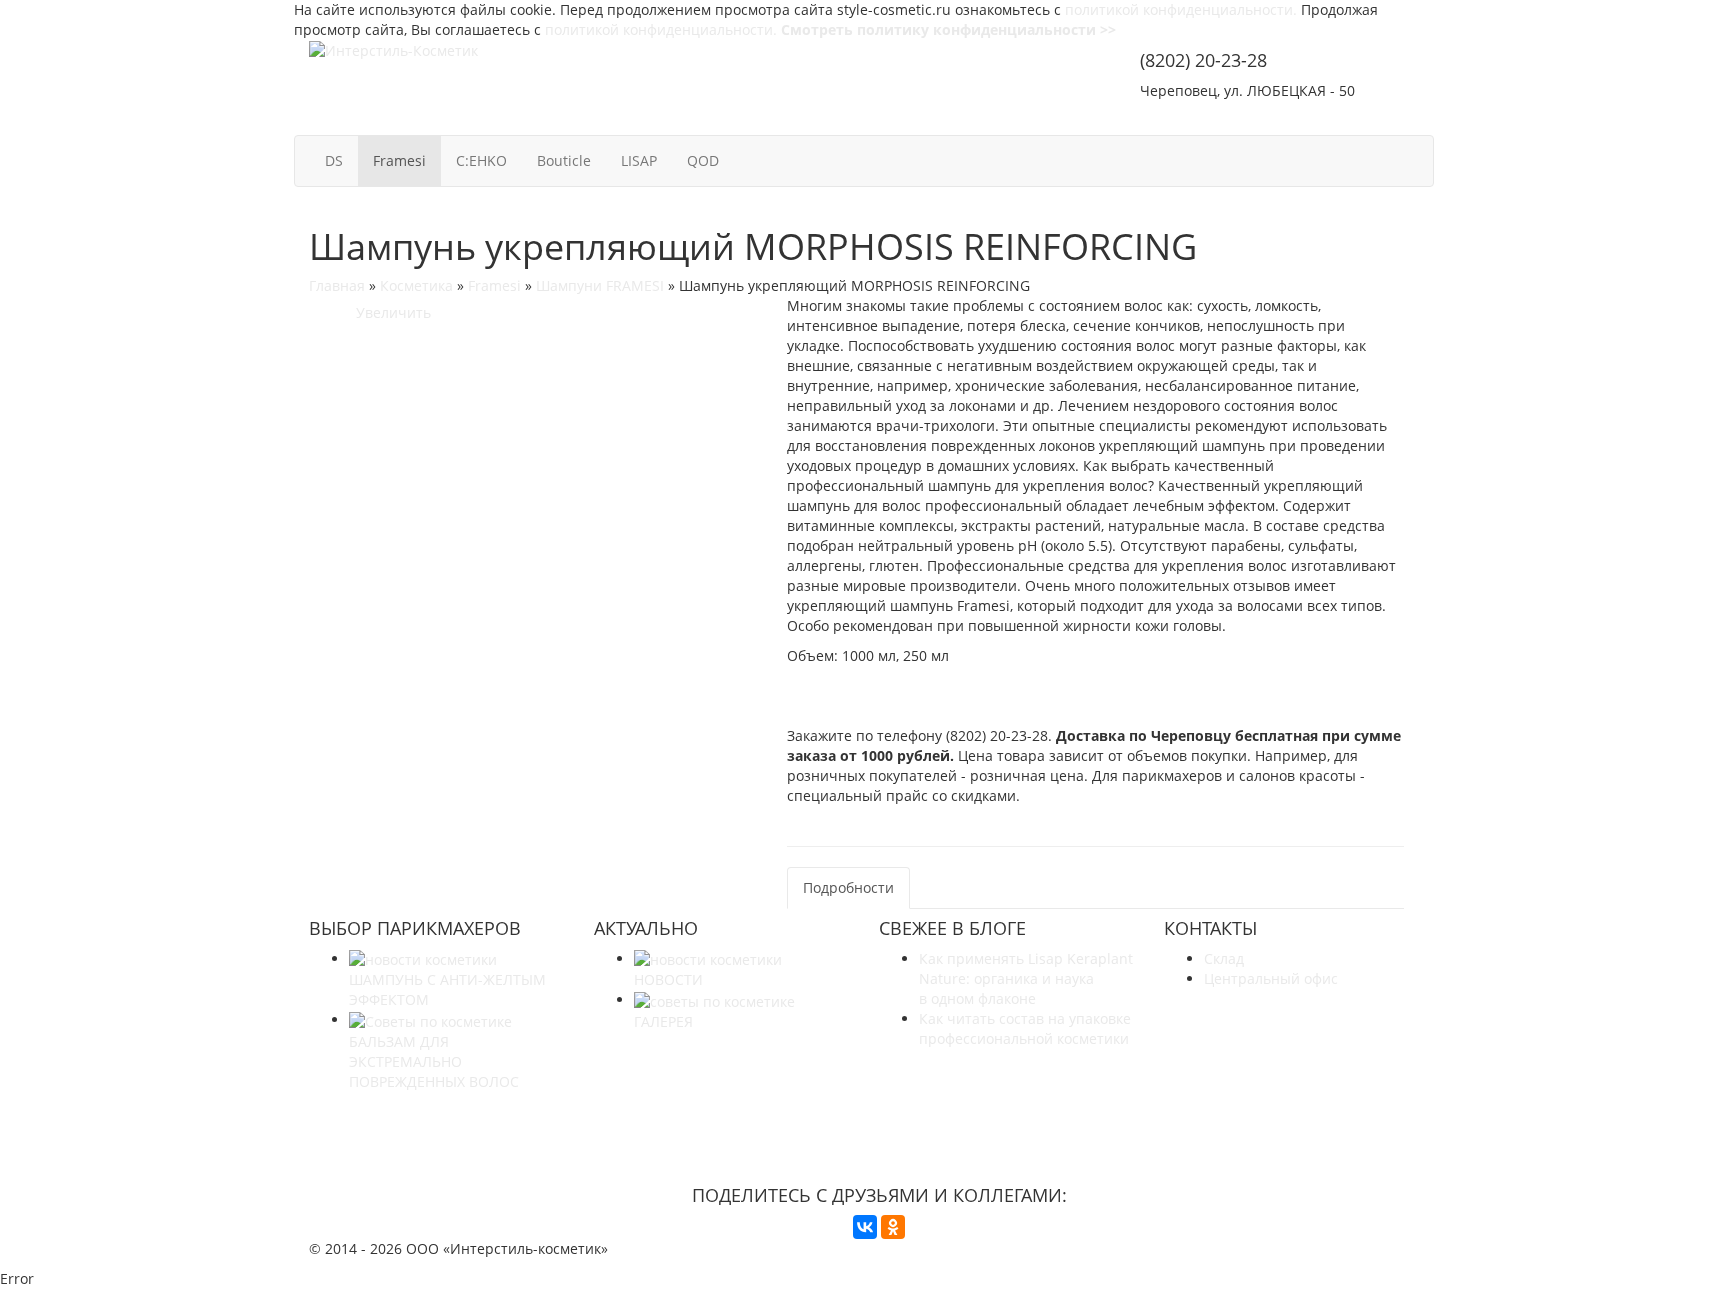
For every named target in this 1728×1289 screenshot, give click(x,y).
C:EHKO (481, 160)
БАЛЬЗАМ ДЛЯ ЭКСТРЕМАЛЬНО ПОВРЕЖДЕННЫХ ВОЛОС (434, 1061)
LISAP (639, 160)
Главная (337, 285)
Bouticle (564, 160)
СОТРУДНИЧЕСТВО (1218, 117)
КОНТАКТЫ (1368, 117)
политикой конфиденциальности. (1181, 9)
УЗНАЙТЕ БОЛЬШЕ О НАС (879, 1118)
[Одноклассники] (893, 1227)
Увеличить (389, 312)
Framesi (399, 160)
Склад (1224, 958)
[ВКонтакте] (865, 1227)
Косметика (416, 285)
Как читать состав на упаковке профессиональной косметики (1025, 1028)
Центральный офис (1271, 978)
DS (334, 160)
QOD (703, 160)
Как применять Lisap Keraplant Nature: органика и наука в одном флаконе (1026, 978)
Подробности (848, 887)
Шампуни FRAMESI (600, 285)
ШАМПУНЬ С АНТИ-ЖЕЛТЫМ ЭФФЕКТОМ (447, 989)
